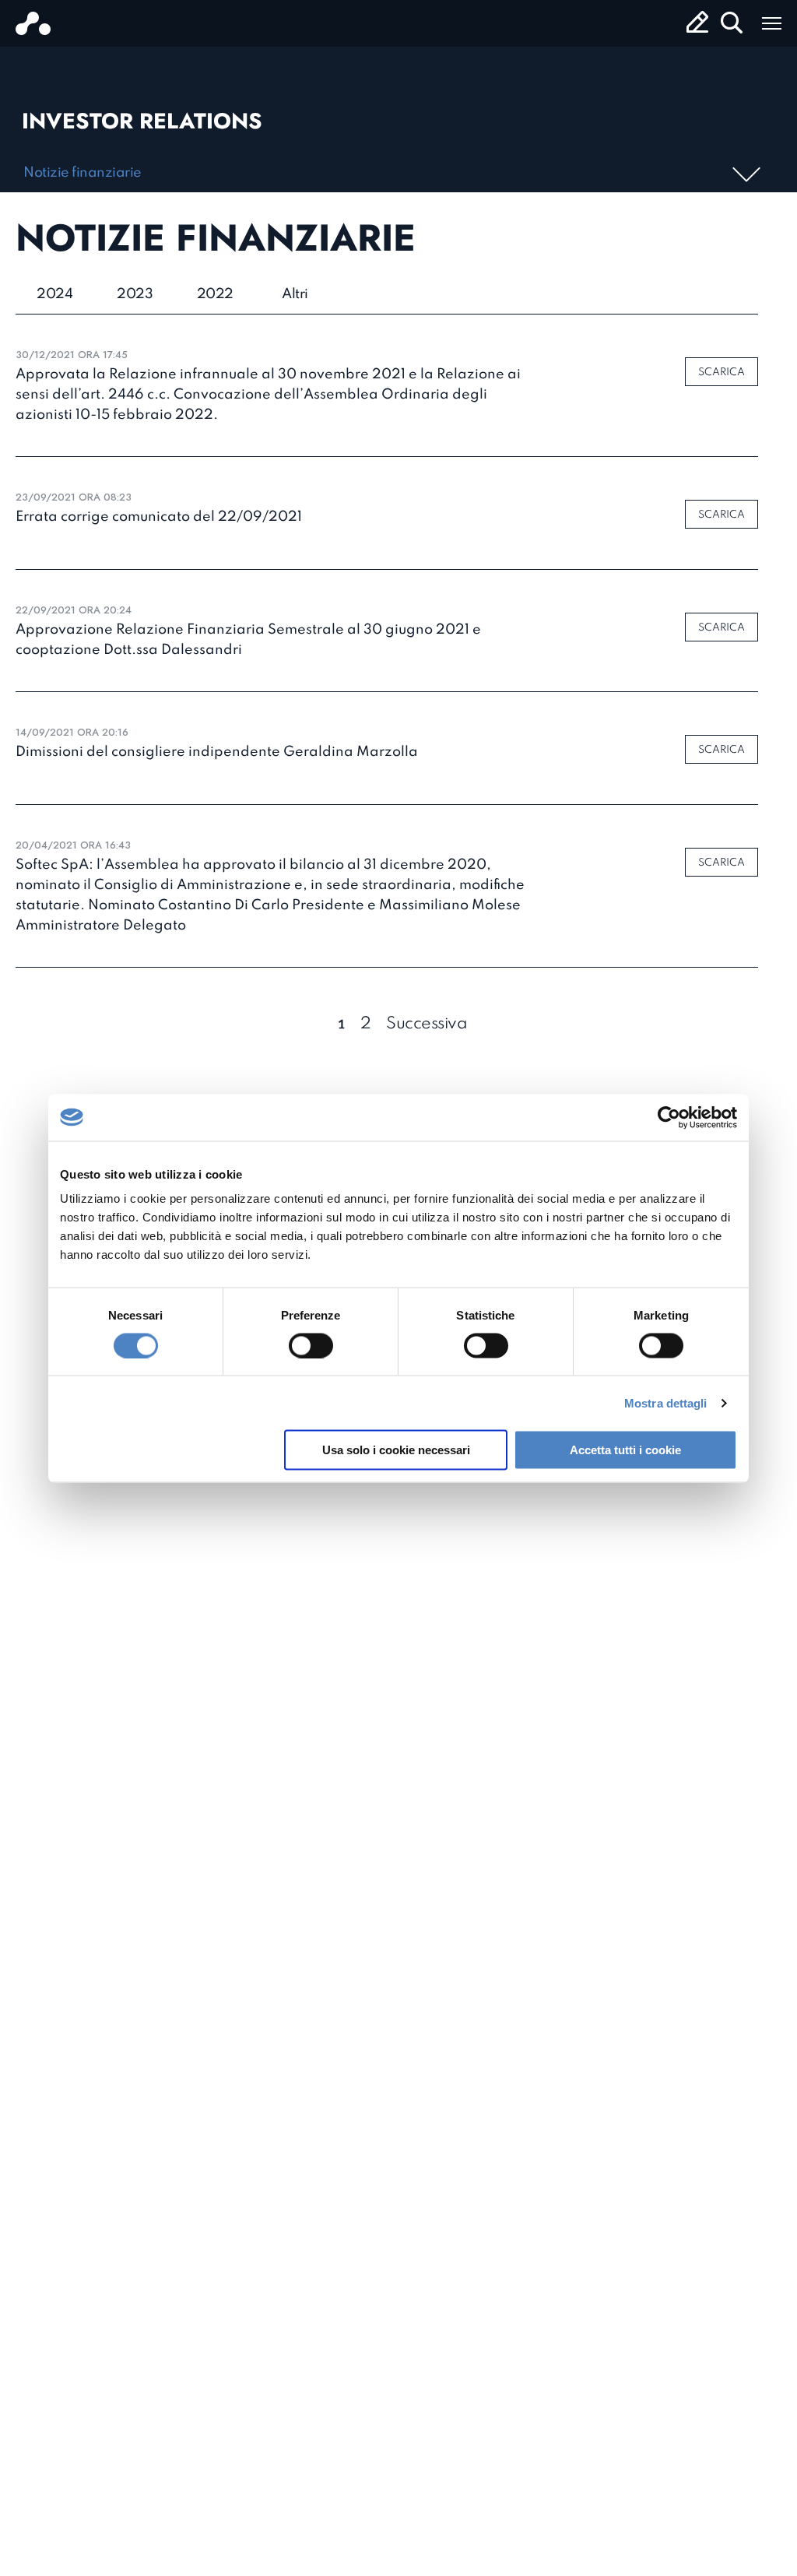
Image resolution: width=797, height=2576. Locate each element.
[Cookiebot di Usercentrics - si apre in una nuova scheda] (669, 1117)
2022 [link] (215, 294)
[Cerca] (732, 23)
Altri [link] (295, 294)
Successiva (427, 1024)
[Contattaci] (697, 22)
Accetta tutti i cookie (625, 1450)
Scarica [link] (722, 373)
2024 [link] (54, 294)
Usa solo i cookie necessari (396, 1450)
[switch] (311, 1345)
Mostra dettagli (666, 1402)
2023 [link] (135, 294)
